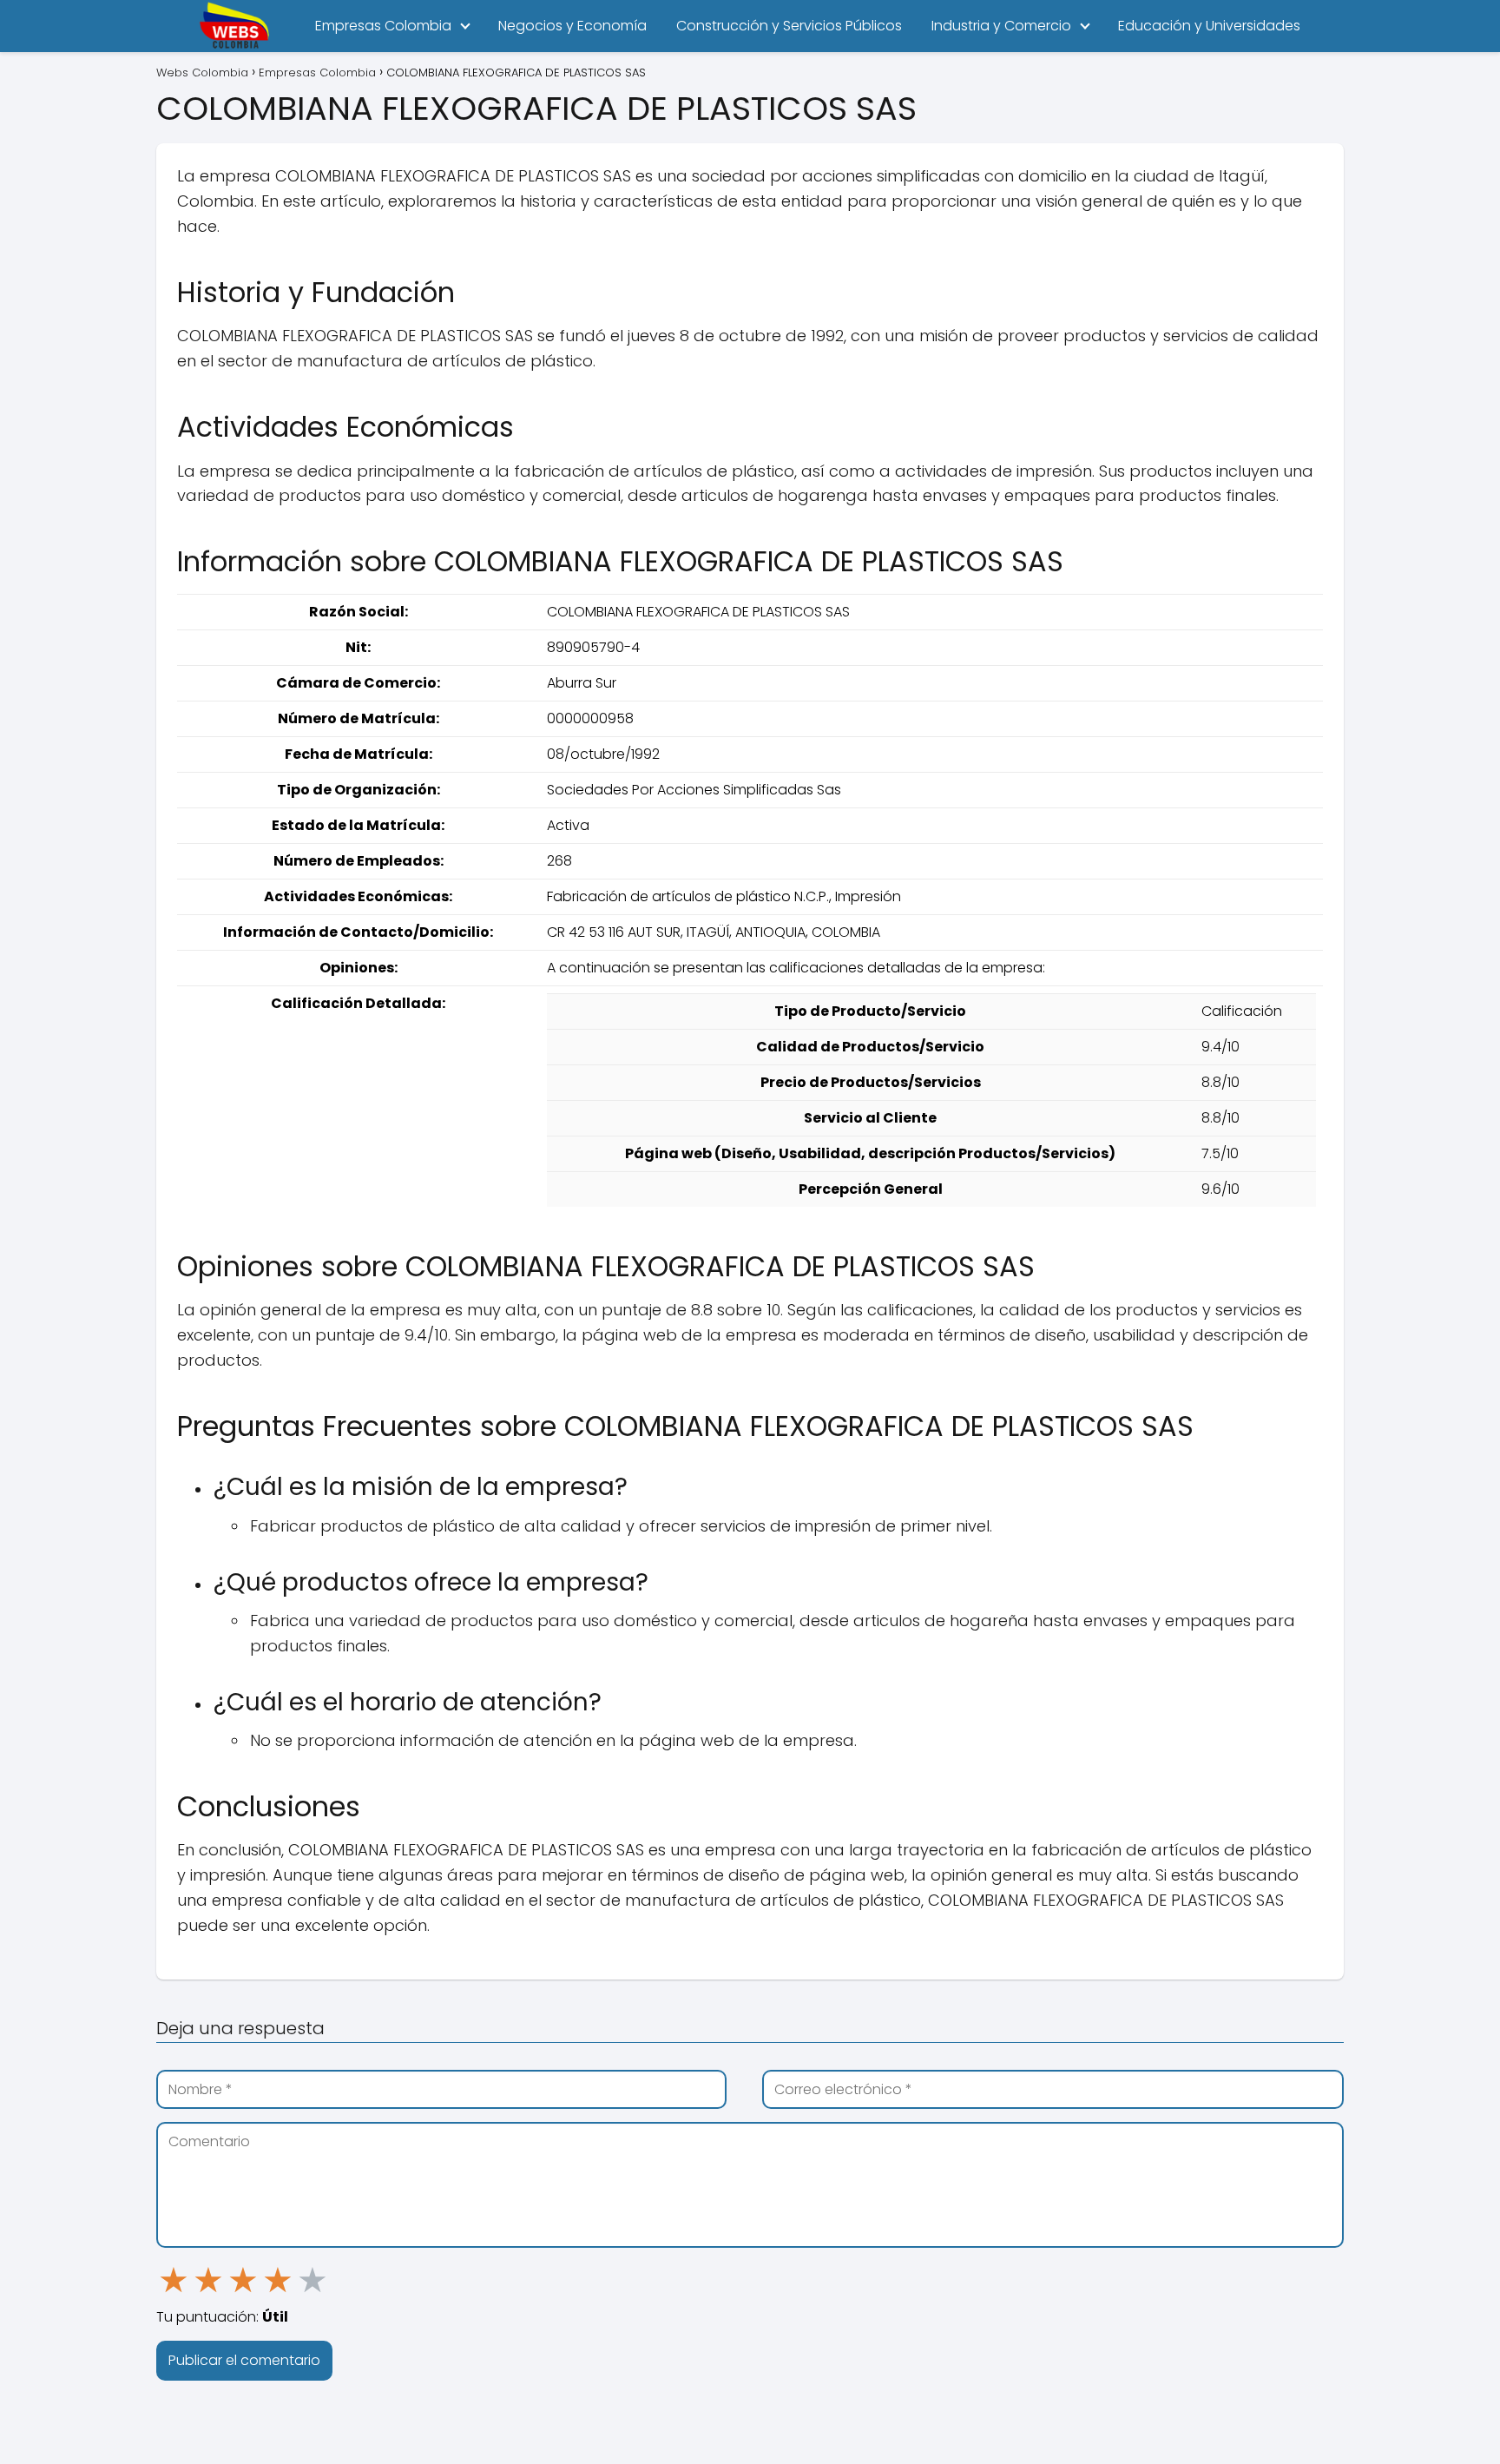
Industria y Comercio (1001, 26)
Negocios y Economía (572, 26)
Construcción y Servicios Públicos (789, 26)
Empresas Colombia (383, 26)
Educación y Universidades (1209, 26)
